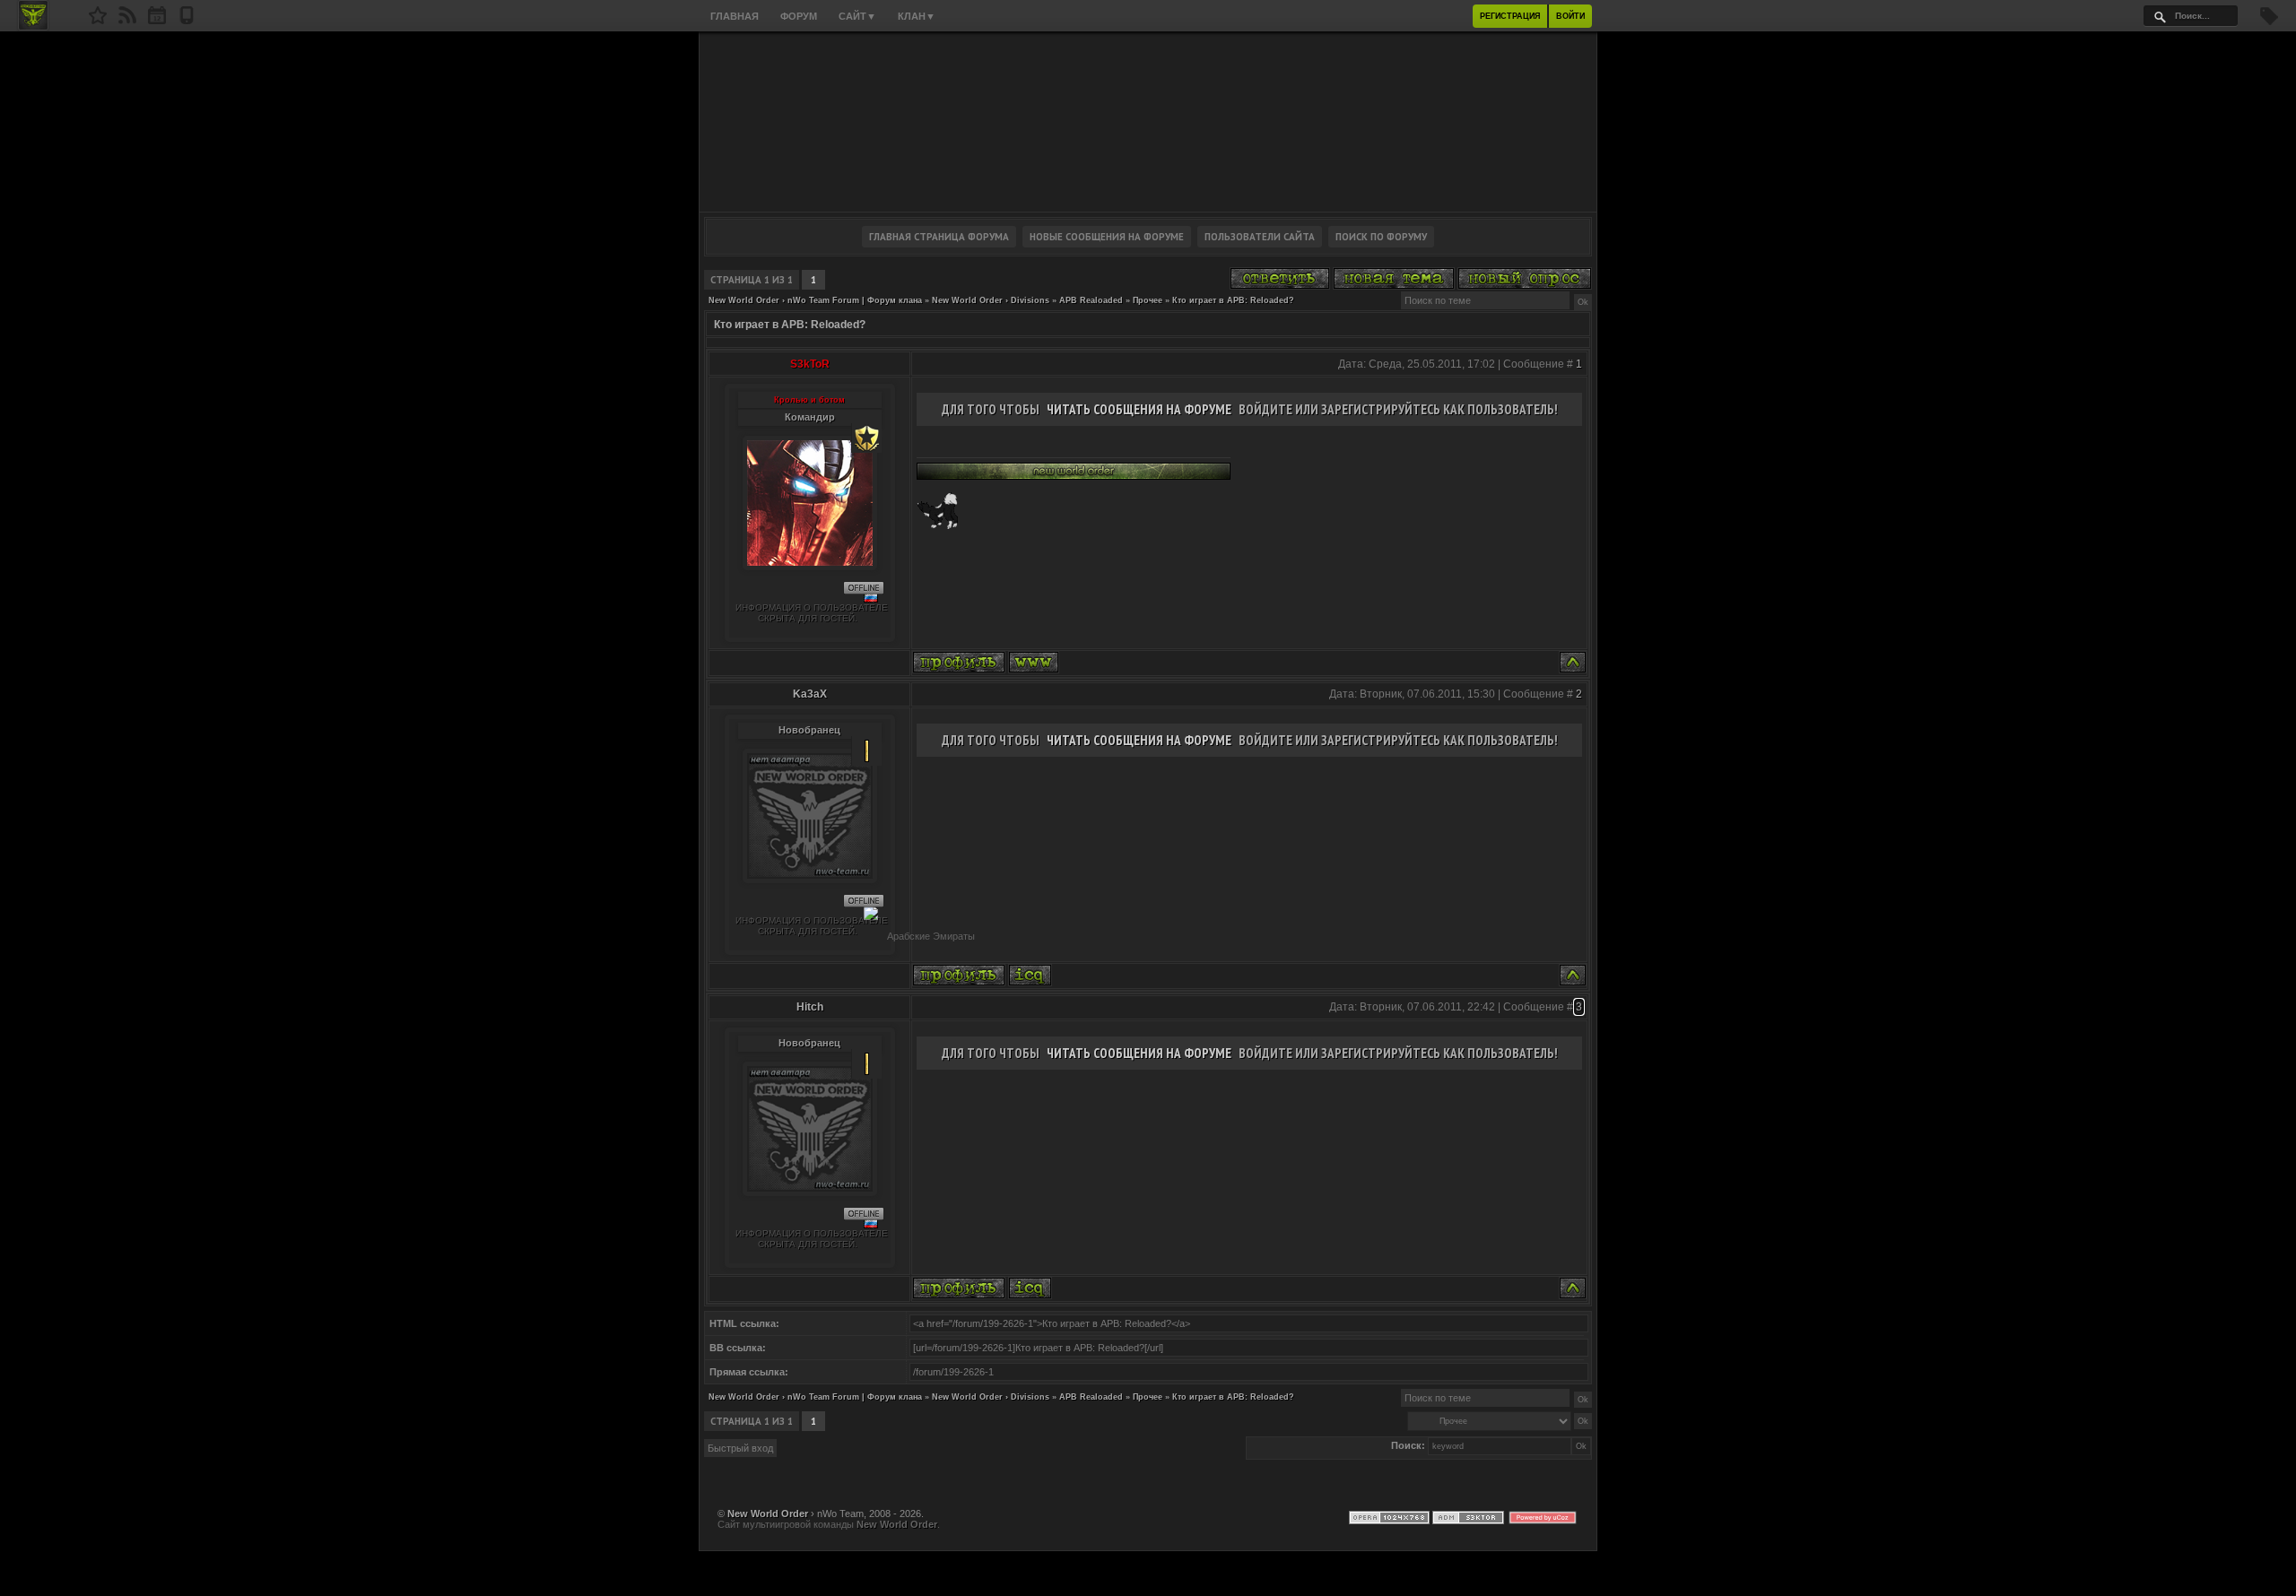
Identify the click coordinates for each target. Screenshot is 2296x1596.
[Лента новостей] (127, 21)
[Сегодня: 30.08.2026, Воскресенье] (157, 21)
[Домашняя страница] (1034, 662)
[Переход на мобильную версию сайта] (187, 21)
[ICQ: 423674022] (1030, 975)
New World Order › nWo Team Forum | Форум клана (815, 300)
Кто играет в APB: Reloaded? (1233, 300)
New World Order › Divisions (991, 300)
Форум (799, 16)
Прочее (1148, 300)
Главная (735, 16)
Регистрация (1510, 16)
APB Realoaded (1091, 300)
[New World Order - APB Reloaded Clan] (98, 21)
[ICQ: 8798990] (1030, 1288)
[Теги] (2269, 22)
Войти (1570, 16)
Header (1148, 122)
